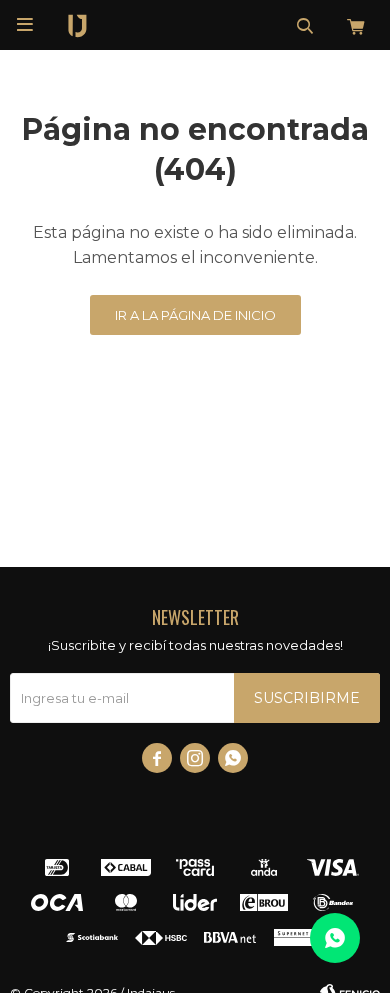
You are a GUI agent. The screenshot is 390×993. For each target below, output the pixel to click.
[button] (305, 25)
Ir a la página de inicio (195, 315)
